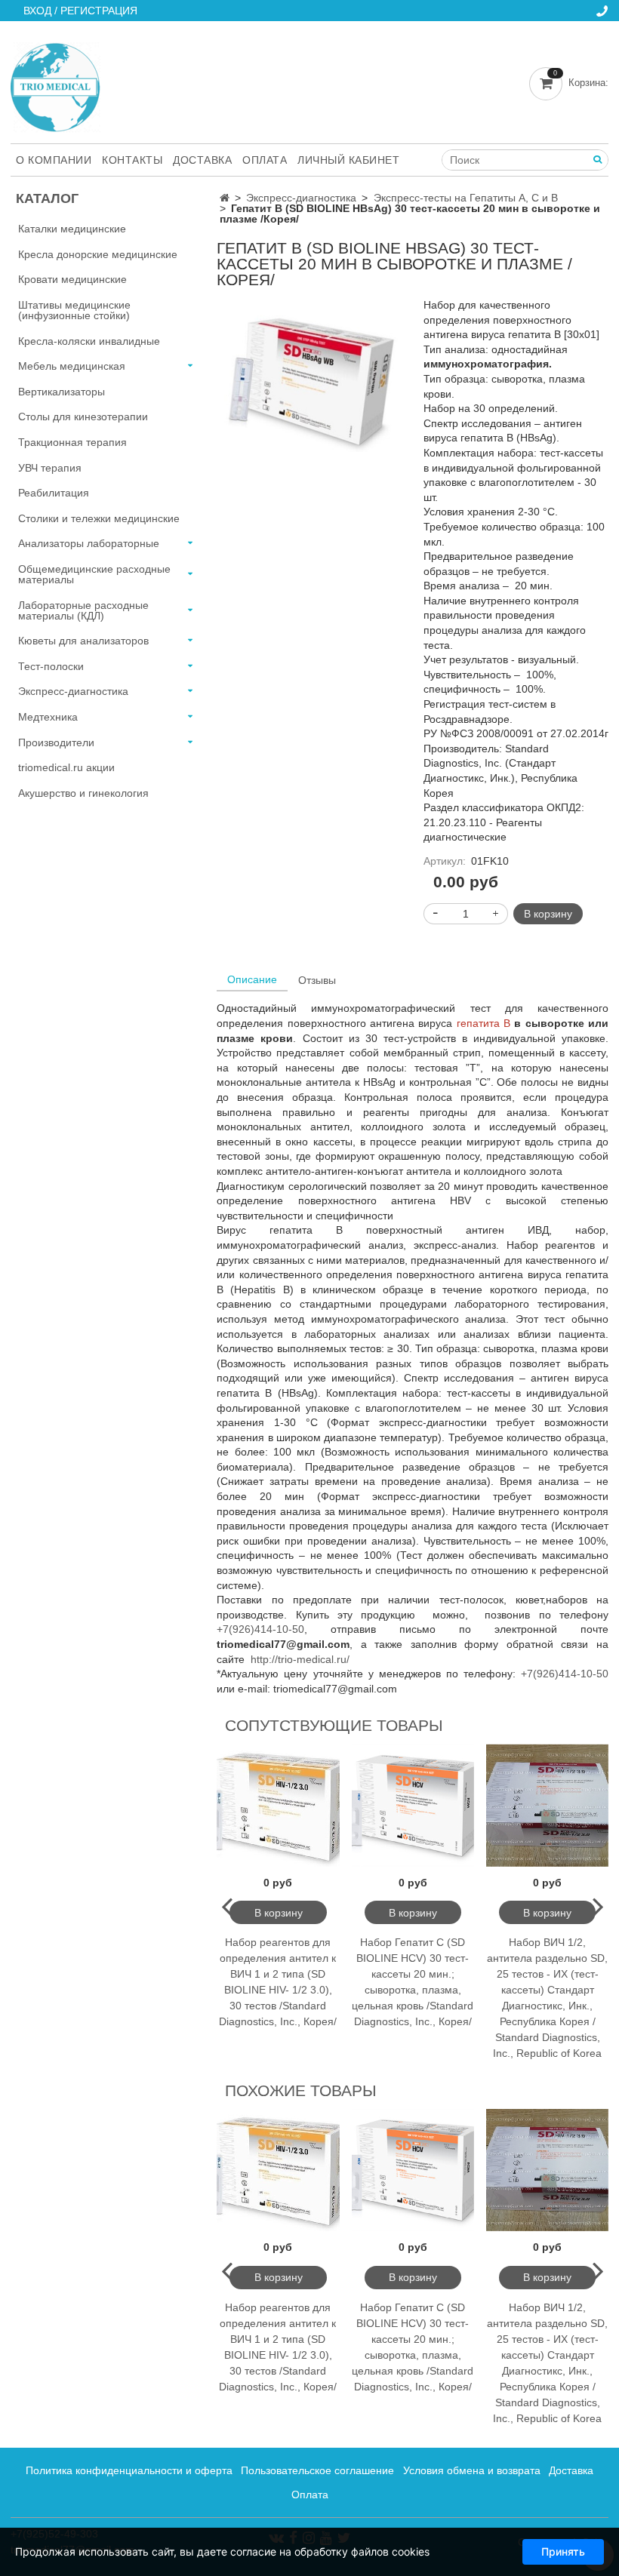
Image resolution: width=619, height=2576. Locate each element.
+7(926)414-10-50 (260, 1629)
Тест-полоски (51, 666)
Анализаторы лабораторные (89, 543)
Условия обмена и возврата (472, 2470)
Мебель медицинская (72, 366)
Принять (563, 2551)
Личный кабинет (348, 160)
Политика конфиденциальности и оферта (129, 2470)
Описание (252, 979)
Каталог (47, 198)
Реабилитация (54, 493)
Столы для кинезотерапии (83, 417)
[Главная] (225, 198)
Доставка (202, 160)
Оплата (265, 160)
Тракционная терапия (72, 442)
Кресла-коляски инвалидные (89, 341)
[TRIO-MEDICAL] (55, 84)
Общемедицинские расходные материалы (94, 574)
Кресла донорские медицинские (98, 254)
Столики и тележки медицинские (99, 518)
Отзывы (317, 980)
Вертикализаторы (62, 392)
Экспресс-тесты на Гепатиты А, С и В (466, 198)
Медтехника (48, 717)
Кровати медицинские (72, 279)
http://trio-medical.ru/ (300, 1659)
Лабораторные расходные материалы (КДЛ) (83, 610)
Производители (56, 742)
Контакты (132, 160)
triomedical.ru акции (66, 767)
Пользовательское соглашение (317, 2470)
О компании (54, 160)
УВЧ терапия (50, 468)
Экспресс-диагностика (301, 198)
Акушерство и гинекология (83, 793)
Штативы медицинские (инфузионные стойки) (74, 310)
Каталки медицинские (72, 229)
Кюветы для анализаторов (83, 641)
